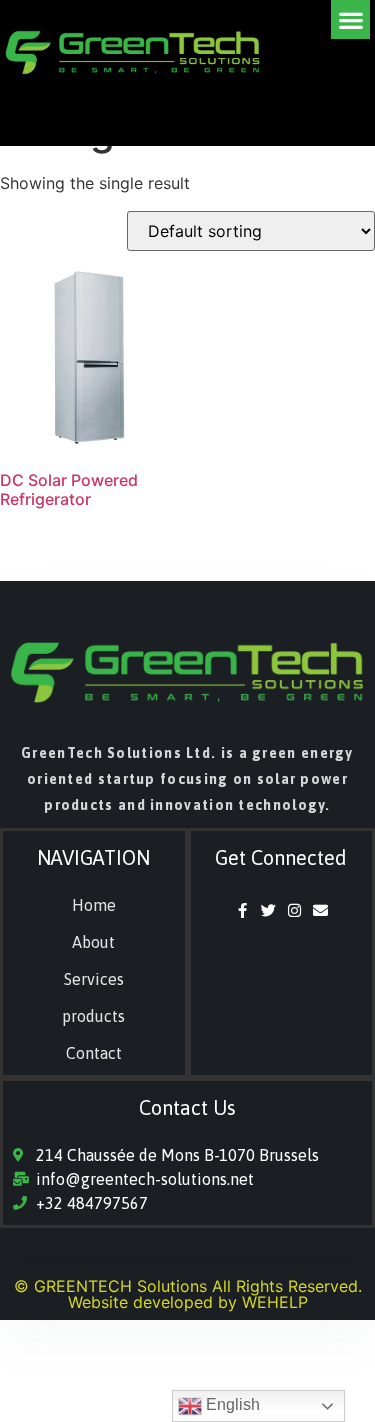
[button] (350, 19)
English (231, 1404)
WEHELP (275, 1302)
